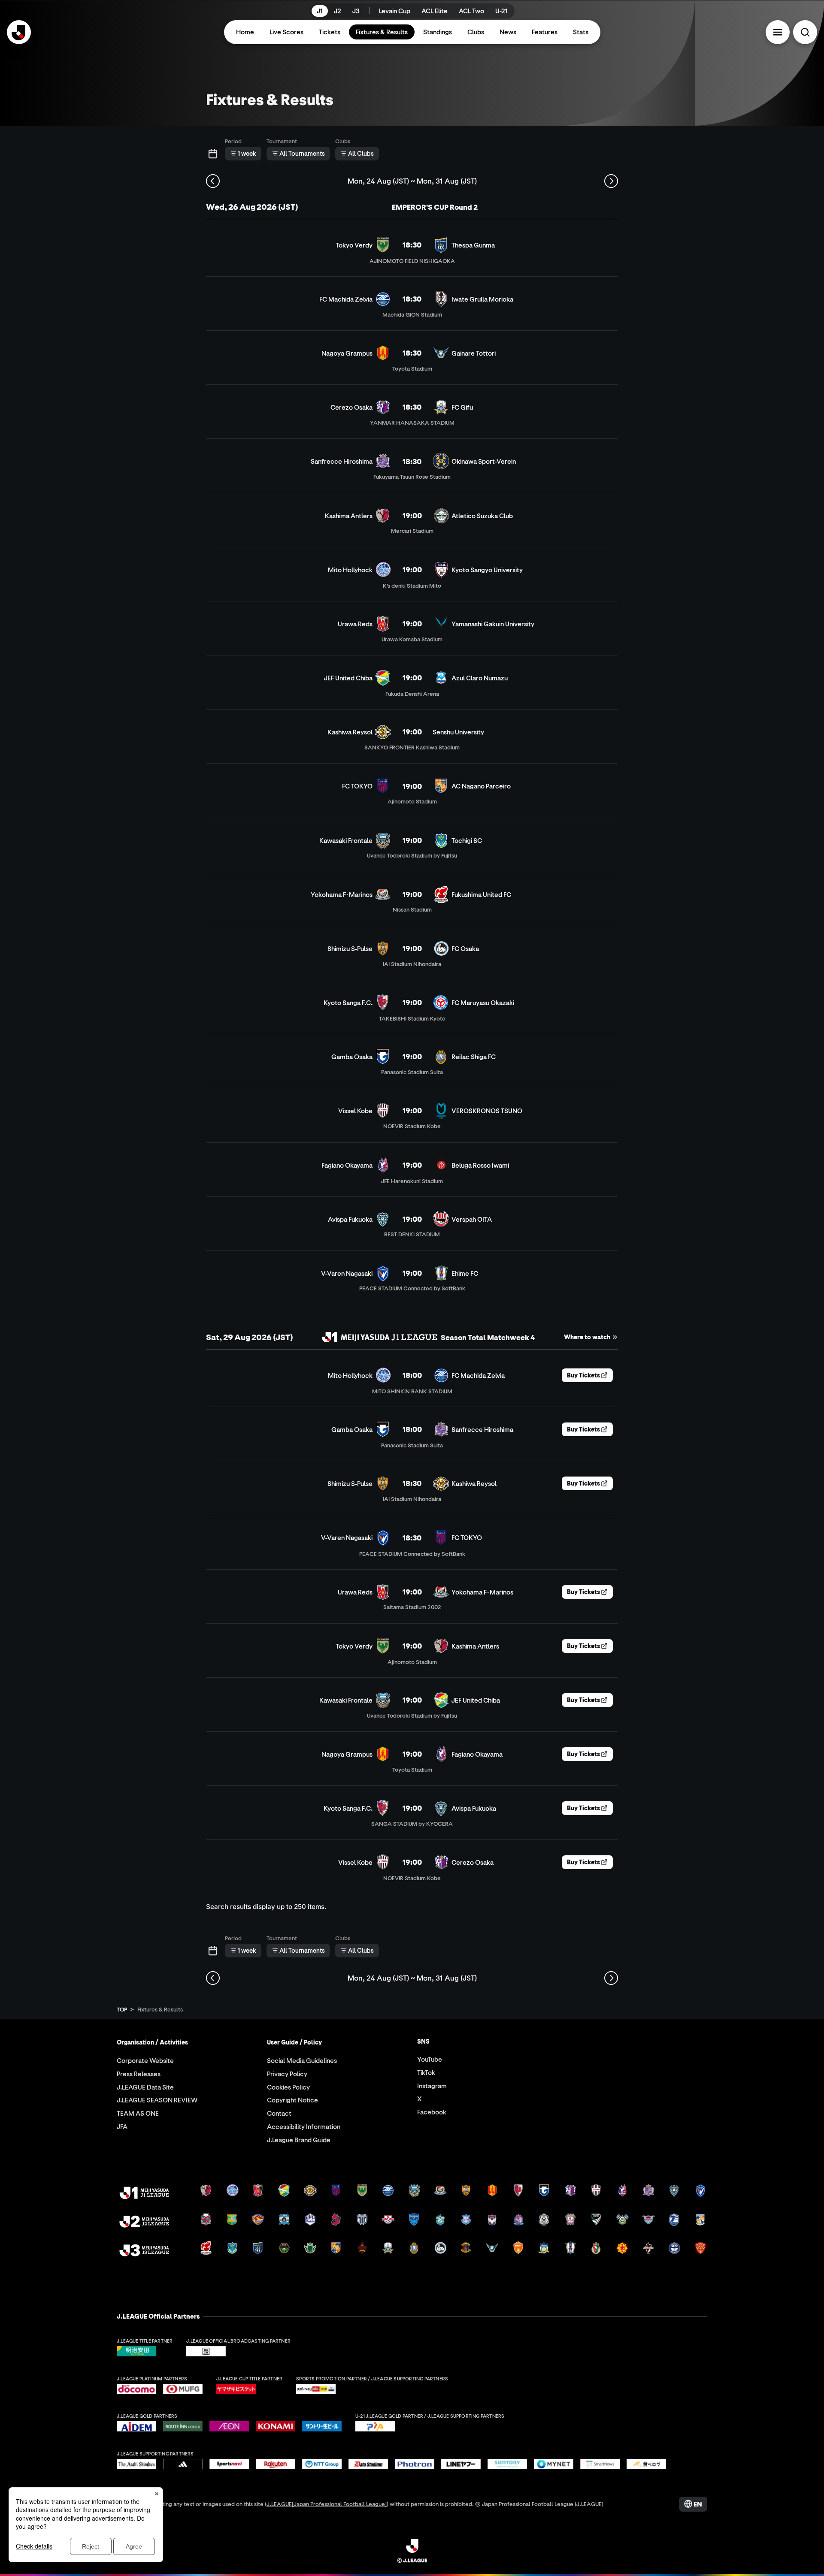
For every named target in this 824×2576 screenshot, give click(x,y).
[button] (778, 32)
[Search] (805, 32)
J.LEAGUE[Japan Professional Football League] (327, 2504)
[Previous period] (213, 181)
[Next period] (611, 181)
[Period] (213, 154)
